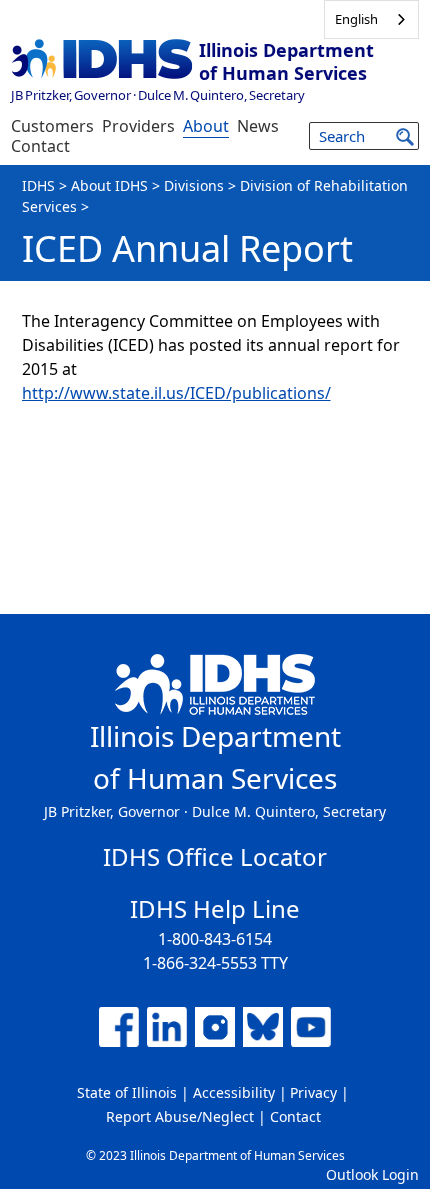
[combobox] (371, 19)
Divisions (194, 185)
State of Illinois (127, 1092)
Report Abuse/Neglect (180, 1116)
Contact (40, 146)
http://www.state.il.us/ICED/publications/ (176, 393)
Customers (52, 126)
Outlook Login (372, 1174)
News (258, 126)
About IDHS (109, 185)
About (206, 126)
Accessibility (234, 1092)
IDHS (38, 185)
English (356, 19)
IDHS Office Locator (215, 856)
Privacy (313, 1092)
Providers (138, 126)
